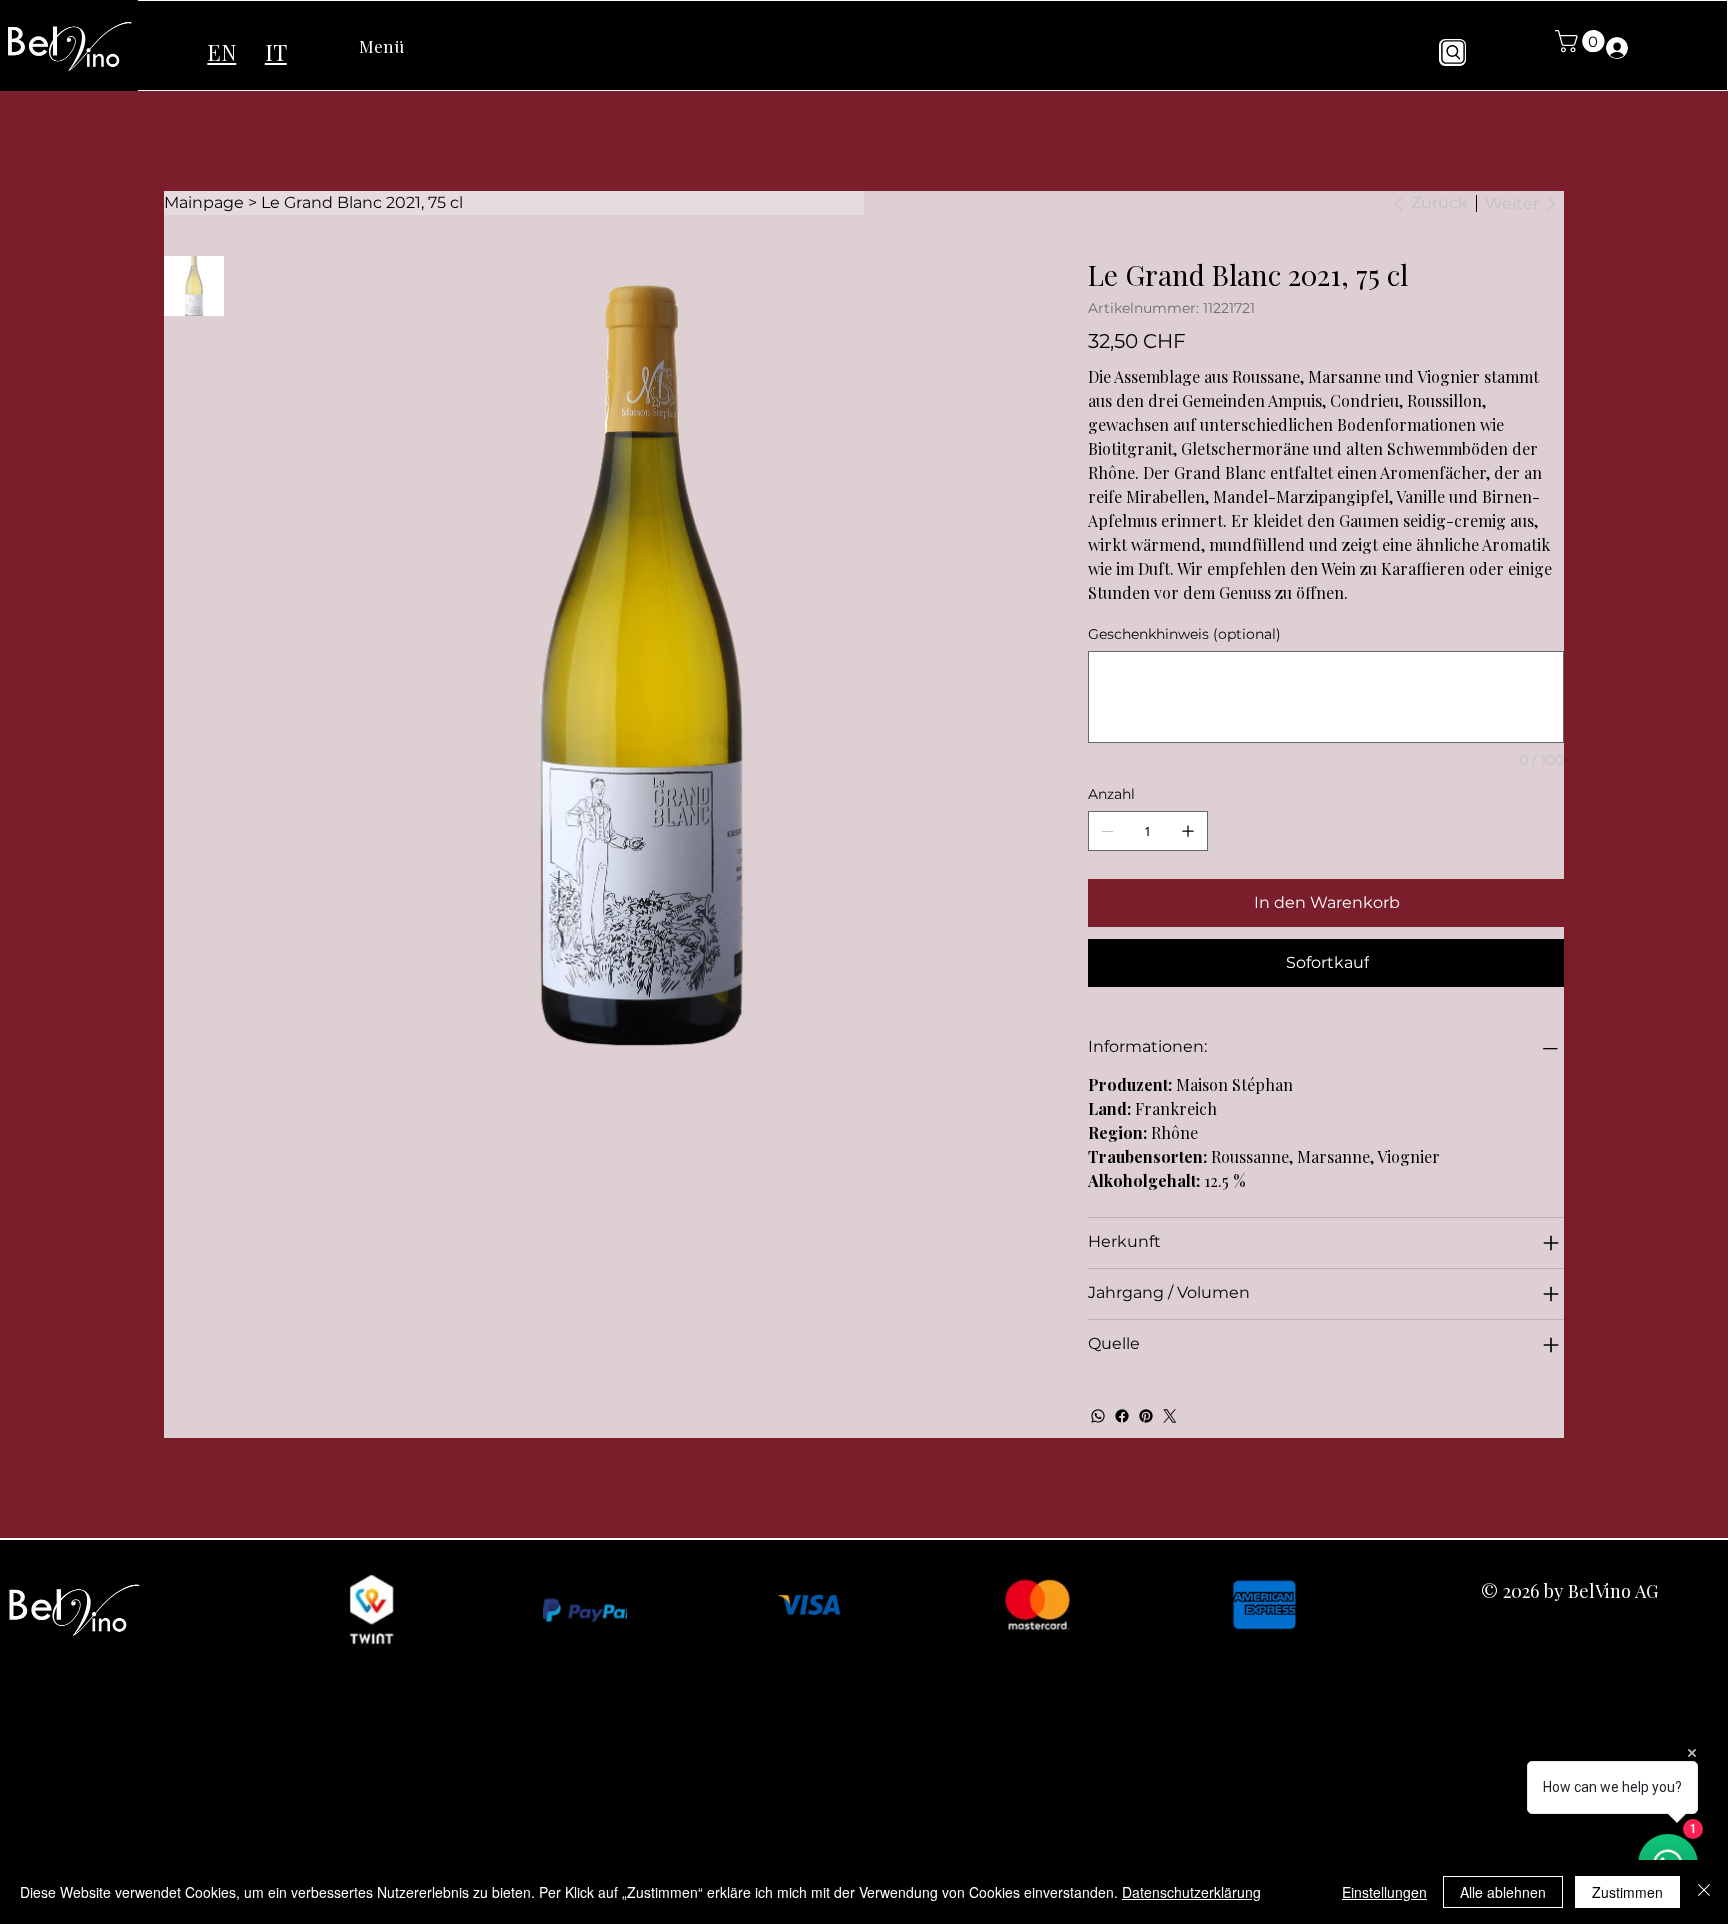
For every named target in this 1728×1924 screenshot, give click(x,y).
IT (276, 51)
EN (221, 52)
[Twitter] (1170, 1416)
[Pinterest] (1146, 1416)
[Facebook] (1122, 1416)
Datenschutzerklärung (1191, 1892)
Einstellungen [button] (1384, 1892)
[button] (1582, 41)
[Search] (1452, 52)
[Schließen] (1704, 1892)
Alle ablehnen (1503, 1892)
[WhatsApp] (1098, 1416)
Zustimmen (1627, 1892)
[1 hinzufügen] (1188, 831)
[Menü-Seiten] (415, 46)
